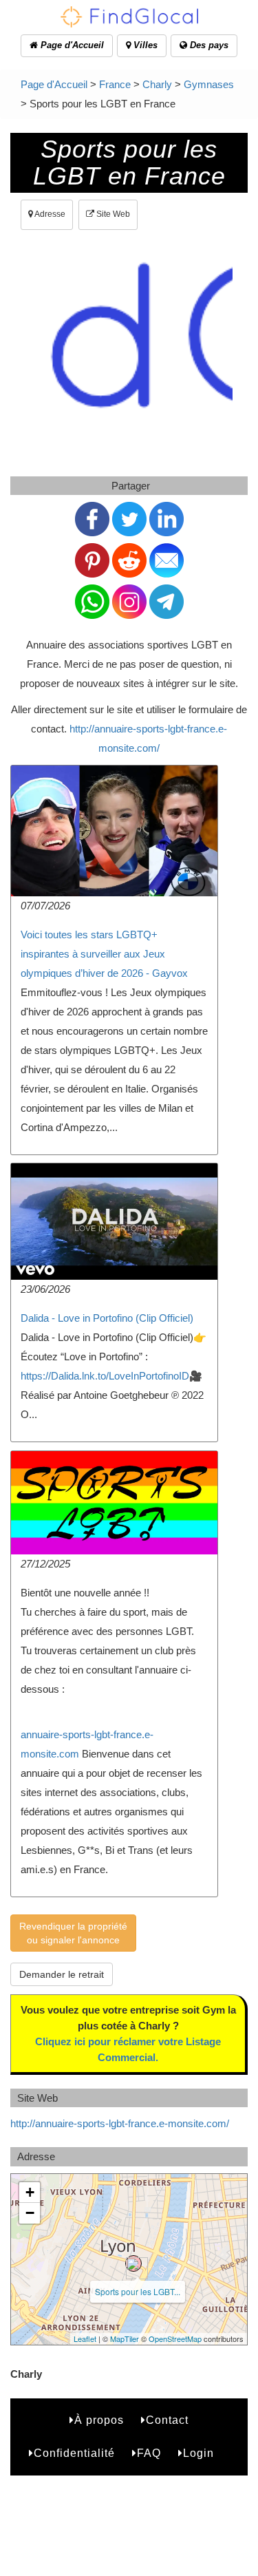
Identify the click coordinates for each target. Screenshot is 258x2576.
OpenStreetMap (175, 2339)
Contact (167, 2420)
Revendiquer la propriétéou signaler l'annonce (73, 1933)
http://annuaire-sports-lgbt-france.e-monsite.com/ (120, 2123)
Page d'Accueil (71, 45)
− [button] (30, 2213)
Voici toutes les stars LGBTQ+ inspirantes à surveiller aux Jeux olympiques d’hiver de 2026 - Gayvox (104, 954)
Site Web (112, 214)
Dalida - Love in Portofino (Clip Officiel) (107, 1318)
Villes (144, 45)
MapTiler (125, 2339)
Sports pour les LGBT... (138, 2291)
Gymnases (209, 84)
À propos (99, 2420)
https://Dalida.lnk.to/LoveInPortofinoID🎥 (111, 1376)
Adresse (49, 214)
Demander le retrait (62, 1974)
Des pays (208, 45)
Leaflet (85, 2339)
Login (198, 2453)
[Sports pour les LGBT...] (133, 2263)
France (115, 84)
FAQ (149, 2453)
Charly (157, 84)
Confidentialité (74, 2453)
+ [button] (30, 2192)
